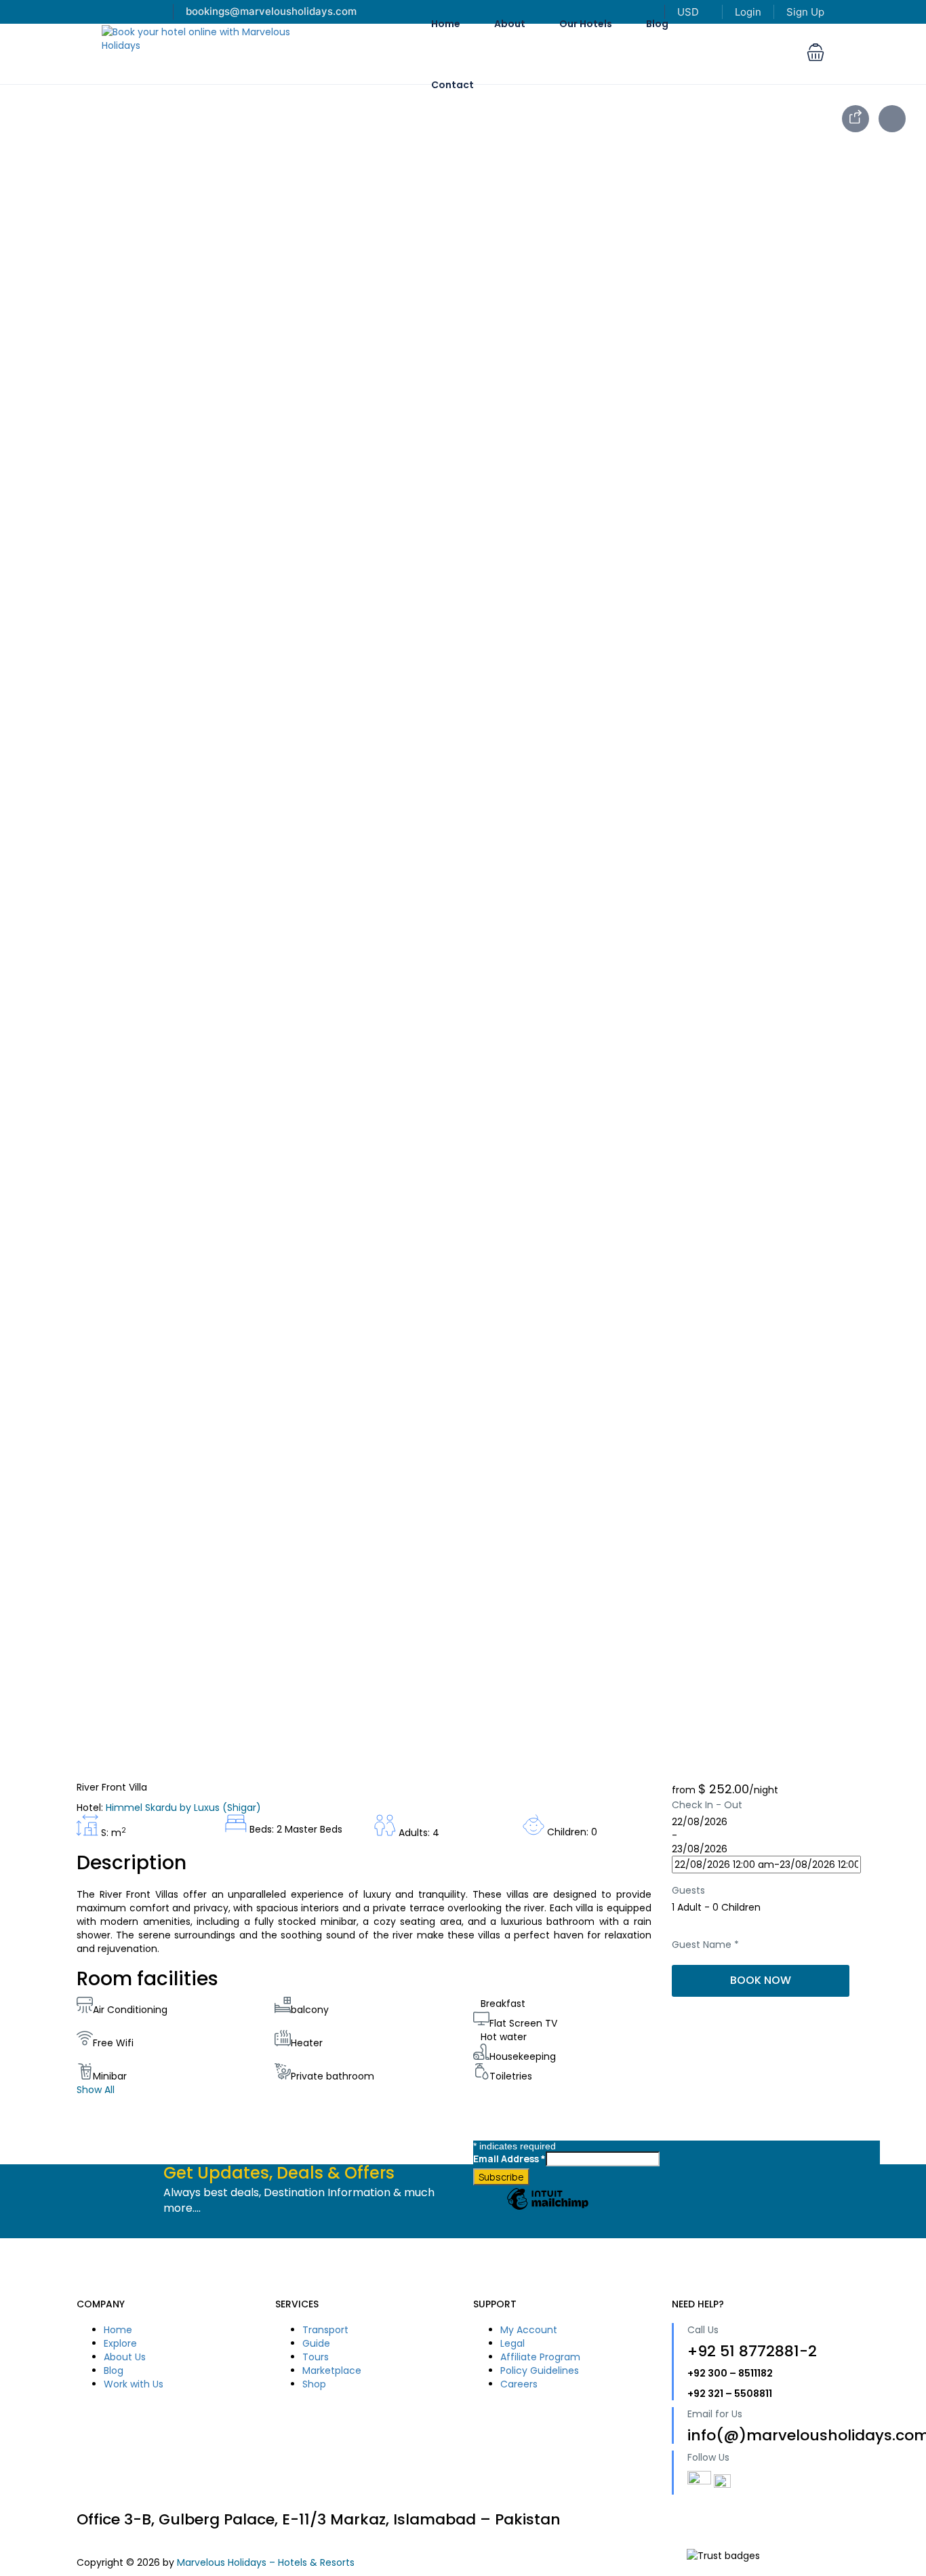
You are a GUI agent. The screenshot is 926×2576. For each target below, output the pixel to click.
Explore (120, 2343)
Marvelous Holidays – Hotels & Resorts (266, 2562)
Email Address (509, 2159)
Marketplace (332, 2370)
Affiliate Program (540, 2357)
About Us (125, 2357)
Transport (325, 2330)
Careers (519, 2384)
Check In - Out (707, 1805)
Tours (316, 2357)
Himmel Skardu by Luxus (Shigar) (183, 1808)
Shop (314, 2384)
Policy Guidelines (540, 2370)
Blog (114, 2370)
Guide (316, 2343)
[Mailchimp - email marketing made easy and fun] (548, 2209)
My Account (529, 2330)
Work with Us (134, 2384)
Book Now (761, 1980)
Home (118, 2330)
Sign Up (805, 12)
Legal (512, 2343)
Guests (688, 1890)
